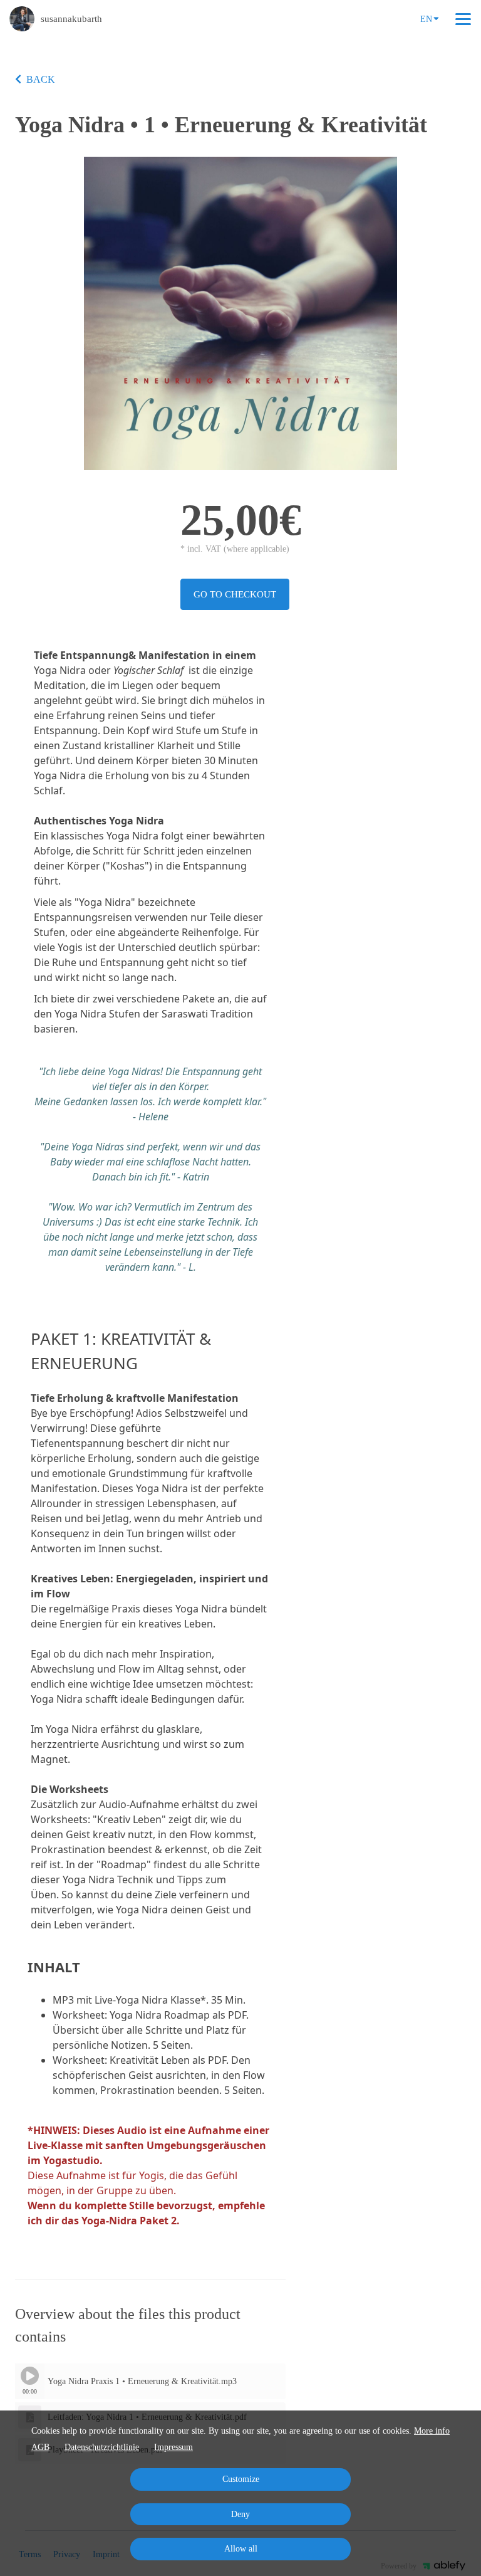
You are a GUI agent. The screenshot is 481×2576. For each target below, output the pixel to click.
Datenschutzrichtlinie (102, 2447)
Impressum (173, 2447)
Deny (240, 2514)
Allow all (241, 2549)
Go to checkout (235, 594)
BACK (41, 79)
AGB (40, 2447)
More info (432, 2431)
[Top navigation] (463, 19)
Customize (241, 2479)
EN (426, 19)
